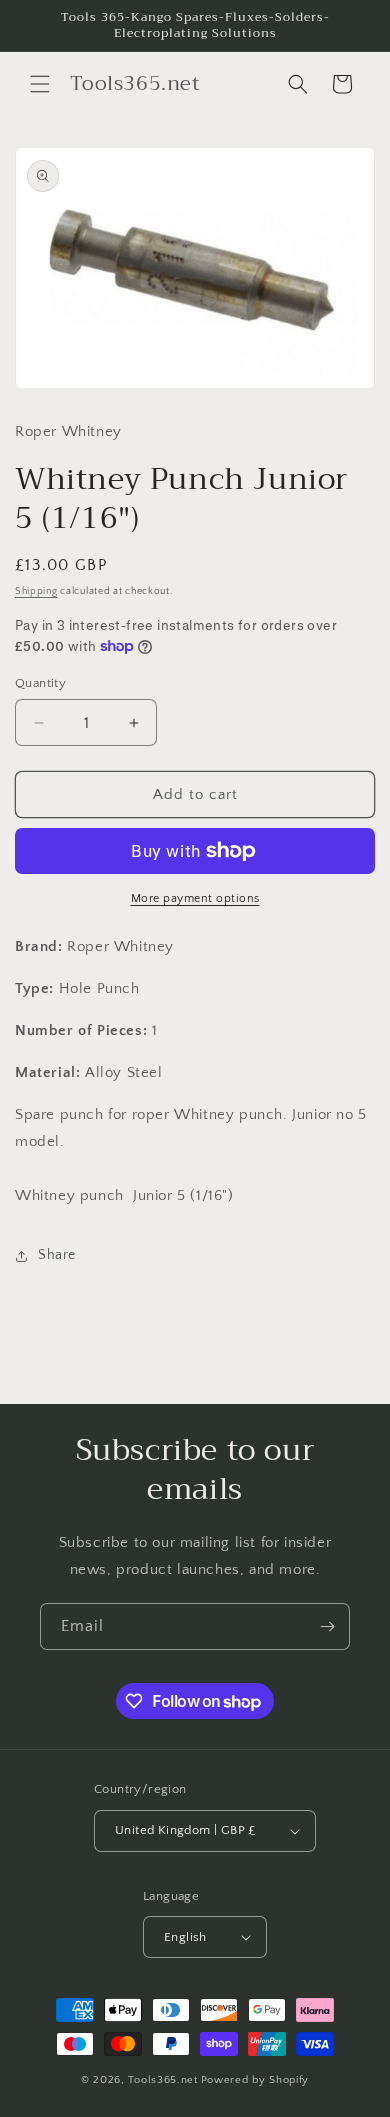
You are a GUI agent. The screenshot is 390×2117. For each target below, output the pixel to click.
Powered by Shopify (255, 2080)
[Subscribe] (327, 1626)
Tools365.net (162, 2080)
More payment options (195, 898)
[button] (40, 84)
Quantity (40, 683)
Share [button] (57, 1255)
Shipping (36, 591)
